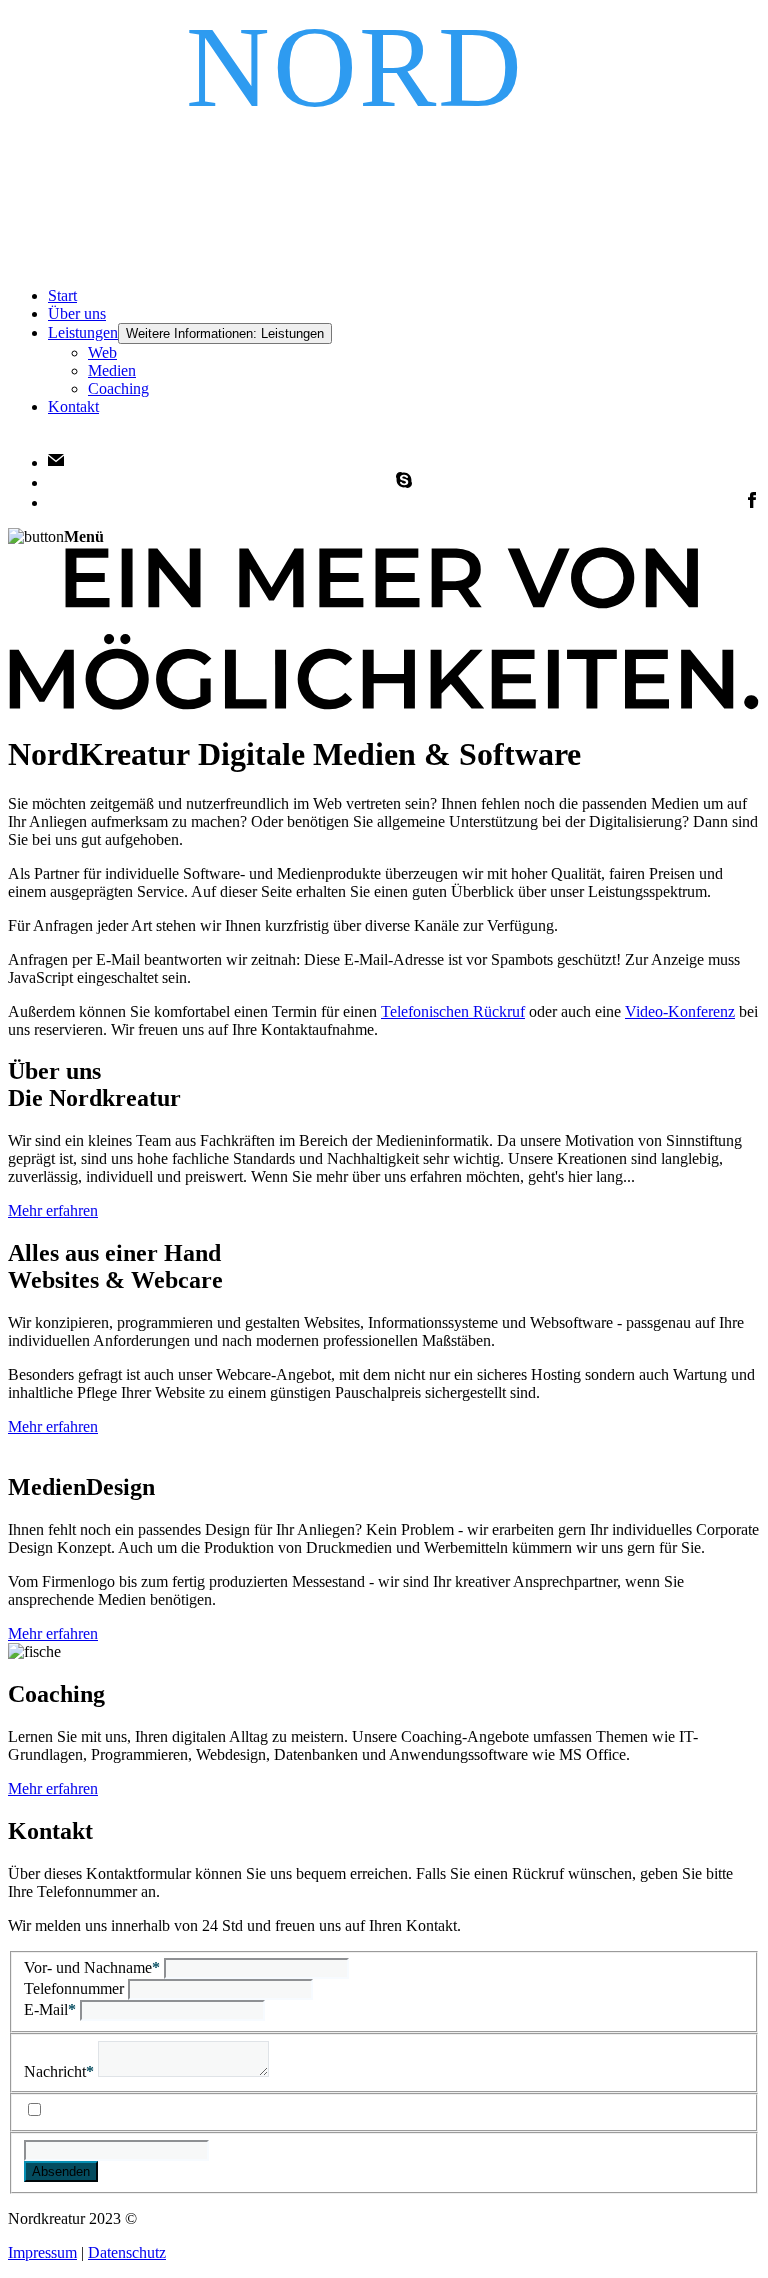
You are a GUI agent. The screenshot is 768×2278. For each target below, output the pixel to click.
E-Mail (50, 2009)
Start (62, 295)
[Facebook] (752, 502)
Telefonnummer (76, 1988)
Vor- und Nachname (92, 1967)
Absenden (61, 2171)
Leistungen (83, 332)
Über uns (77, 313)
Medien (112, 370)
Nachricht (59, 2071)
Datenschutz (127, 2252)
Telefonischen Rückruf (453, 1011)
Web (102, 352)
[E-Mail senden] (56, 462)
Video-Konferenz (680, 1011)
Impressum (42, 2252)
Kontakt (73, 406)
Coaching (118, 388)
